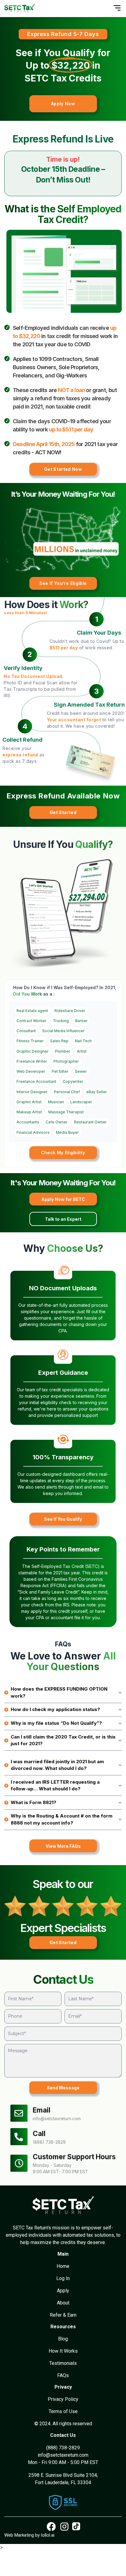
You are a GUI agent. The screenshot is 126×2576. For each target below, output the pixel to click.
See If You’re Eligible (63, 583)
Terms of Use (63, 2411)
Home (63, 2266)
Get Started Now (63, 469)
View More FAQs (63, 1846)
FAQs (63, 2375)
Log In (63, 2278)
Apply (63, 2291)
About (63, 2303)
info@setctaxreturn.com (57, 2118)
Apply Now (63, 104)
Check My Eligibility (63, 1153)
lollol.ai (48, 2535)
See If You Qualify (63, 1519)
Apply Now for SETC (63, 1199)
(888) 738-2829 (49, 2142)
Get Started (63, 812)
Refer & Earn (63, 2315)
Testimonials (63, 2363)
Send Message (63, 2088)
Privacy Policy (63, 2399)
